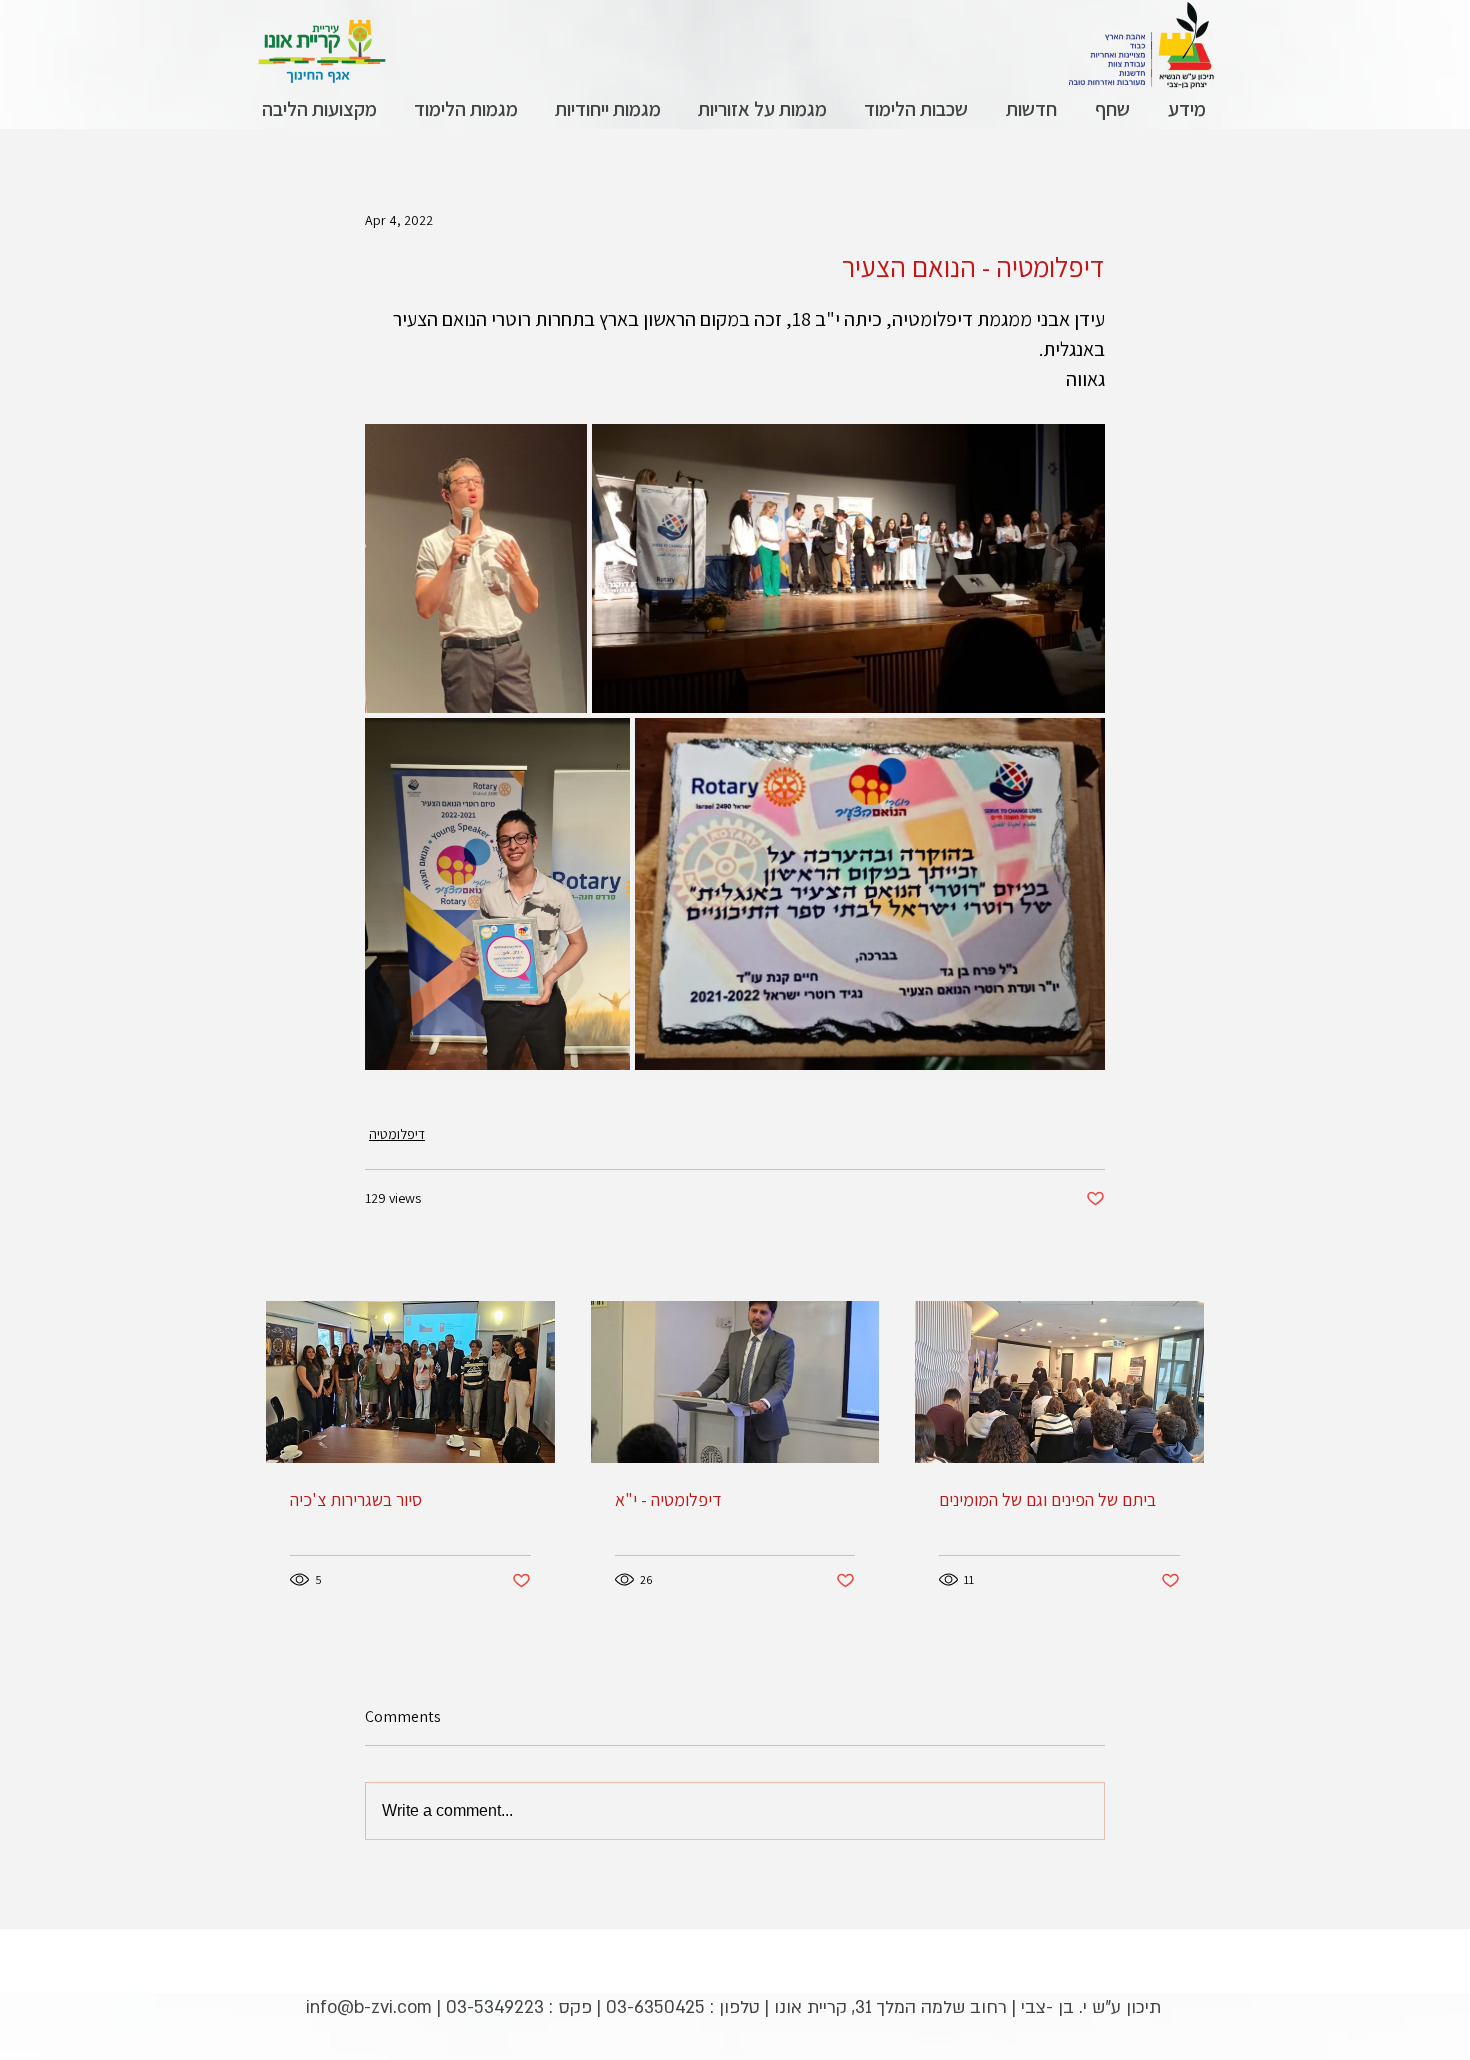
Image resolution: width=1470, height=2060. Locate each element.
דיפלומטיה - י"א (668, 1499)
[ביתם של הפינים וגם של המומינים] (1059, 1382)
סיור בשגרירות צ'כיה (356, 1499)
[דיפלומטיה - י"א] (735, 1382)
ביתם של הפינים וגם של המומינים (1047, 1499)
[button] (1186, 109)
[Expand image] (476, 568)
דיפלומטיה (397, 1134)
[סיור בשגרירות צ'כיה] (410, 1382)
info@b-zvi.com (369, 2007)
